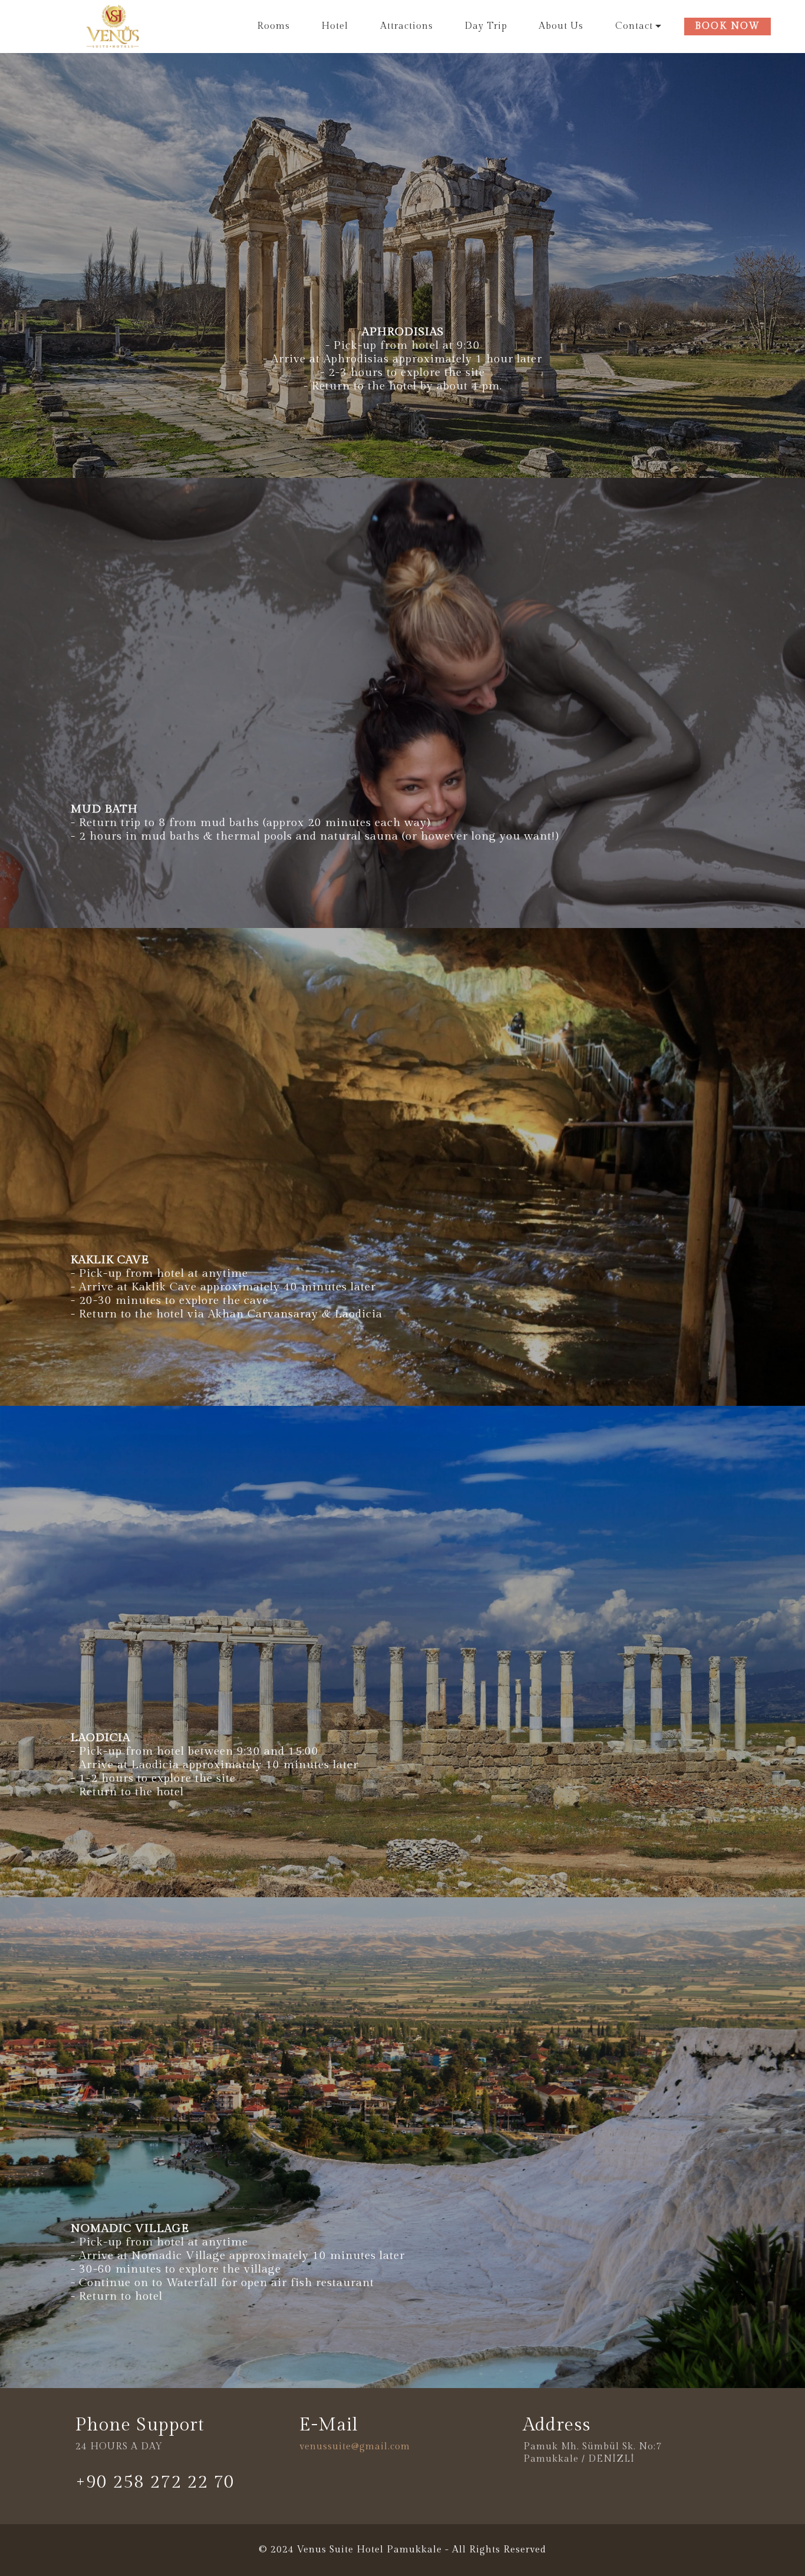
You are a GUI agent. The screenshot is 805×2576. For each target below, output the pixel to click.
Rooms (273, 26)
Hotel (335, 26)
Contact (634, 26)
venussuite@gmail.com (355, 2447)
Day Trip (486, 26)
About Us (561, 26)
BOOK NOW (728, 26)
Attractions (407, 26)
